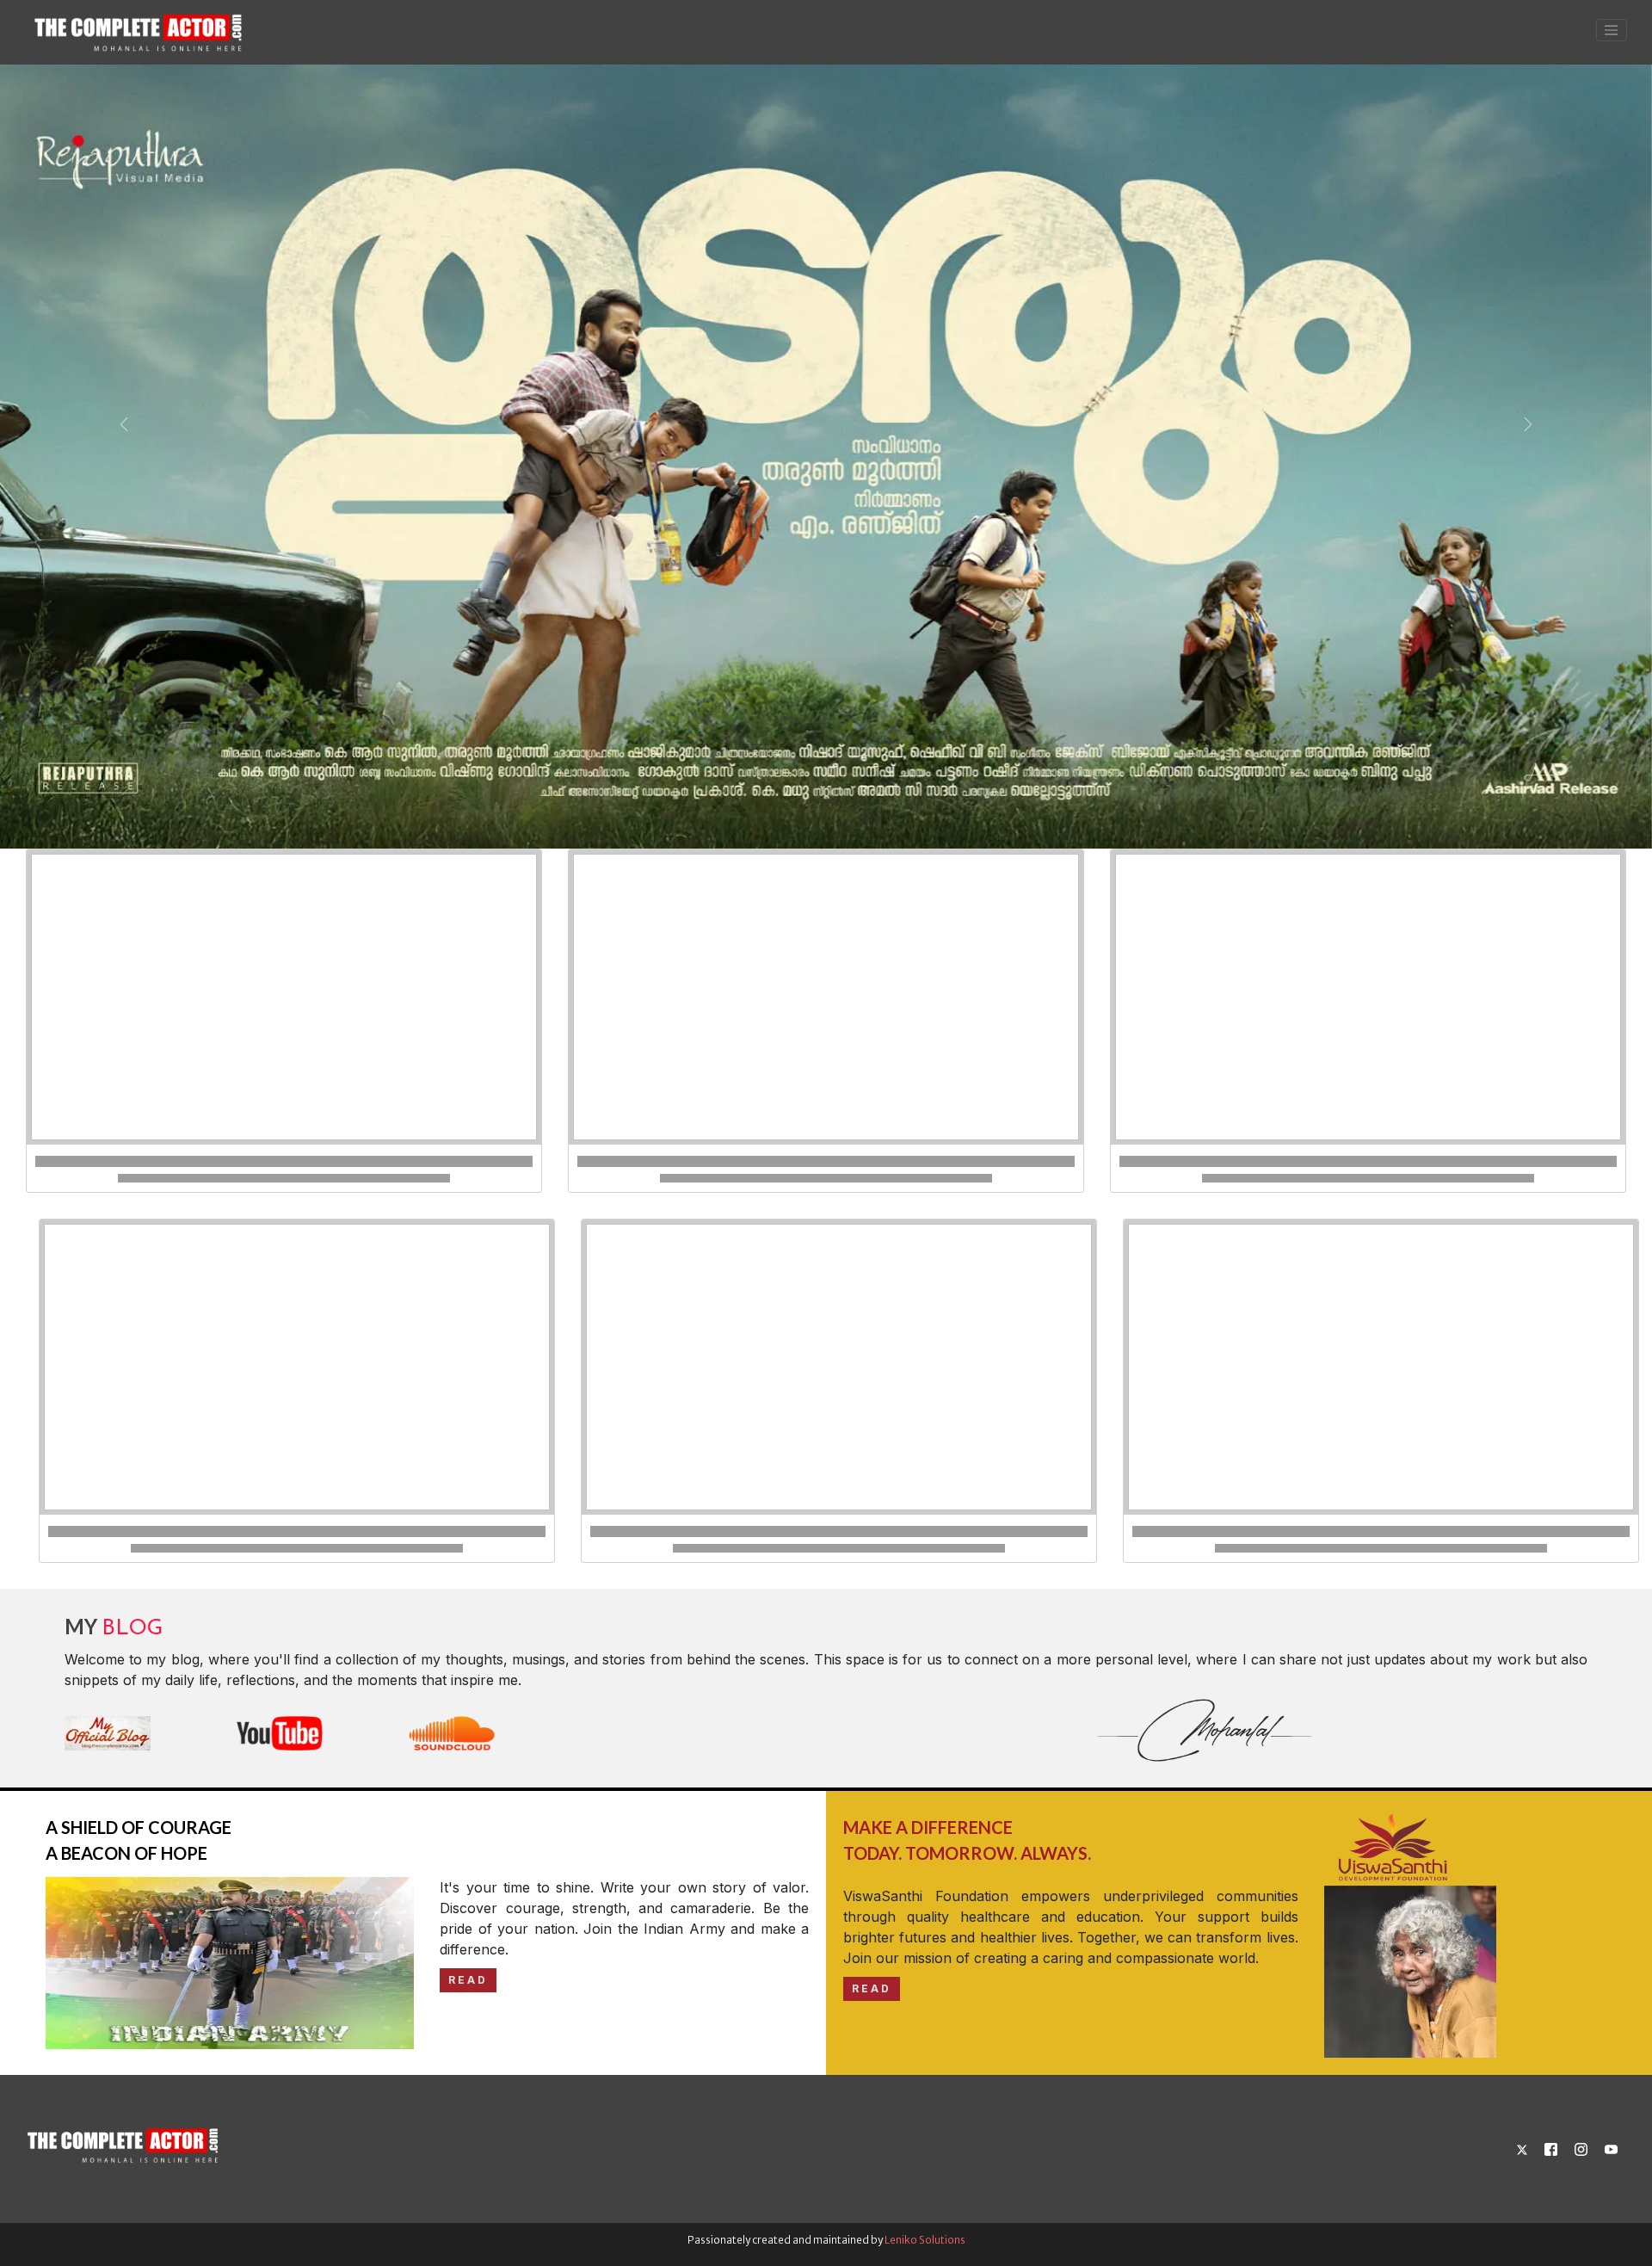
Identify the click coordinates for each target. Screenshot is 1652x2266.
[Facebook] (1551, 2148)
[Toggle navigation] (1612, 30)
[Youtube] (1611, 2148)
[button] (124, 424)
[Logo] (125, 2139)
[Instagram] (1581, 2148)
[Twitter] (1522, 2148)
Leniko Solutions (925, 2240)
